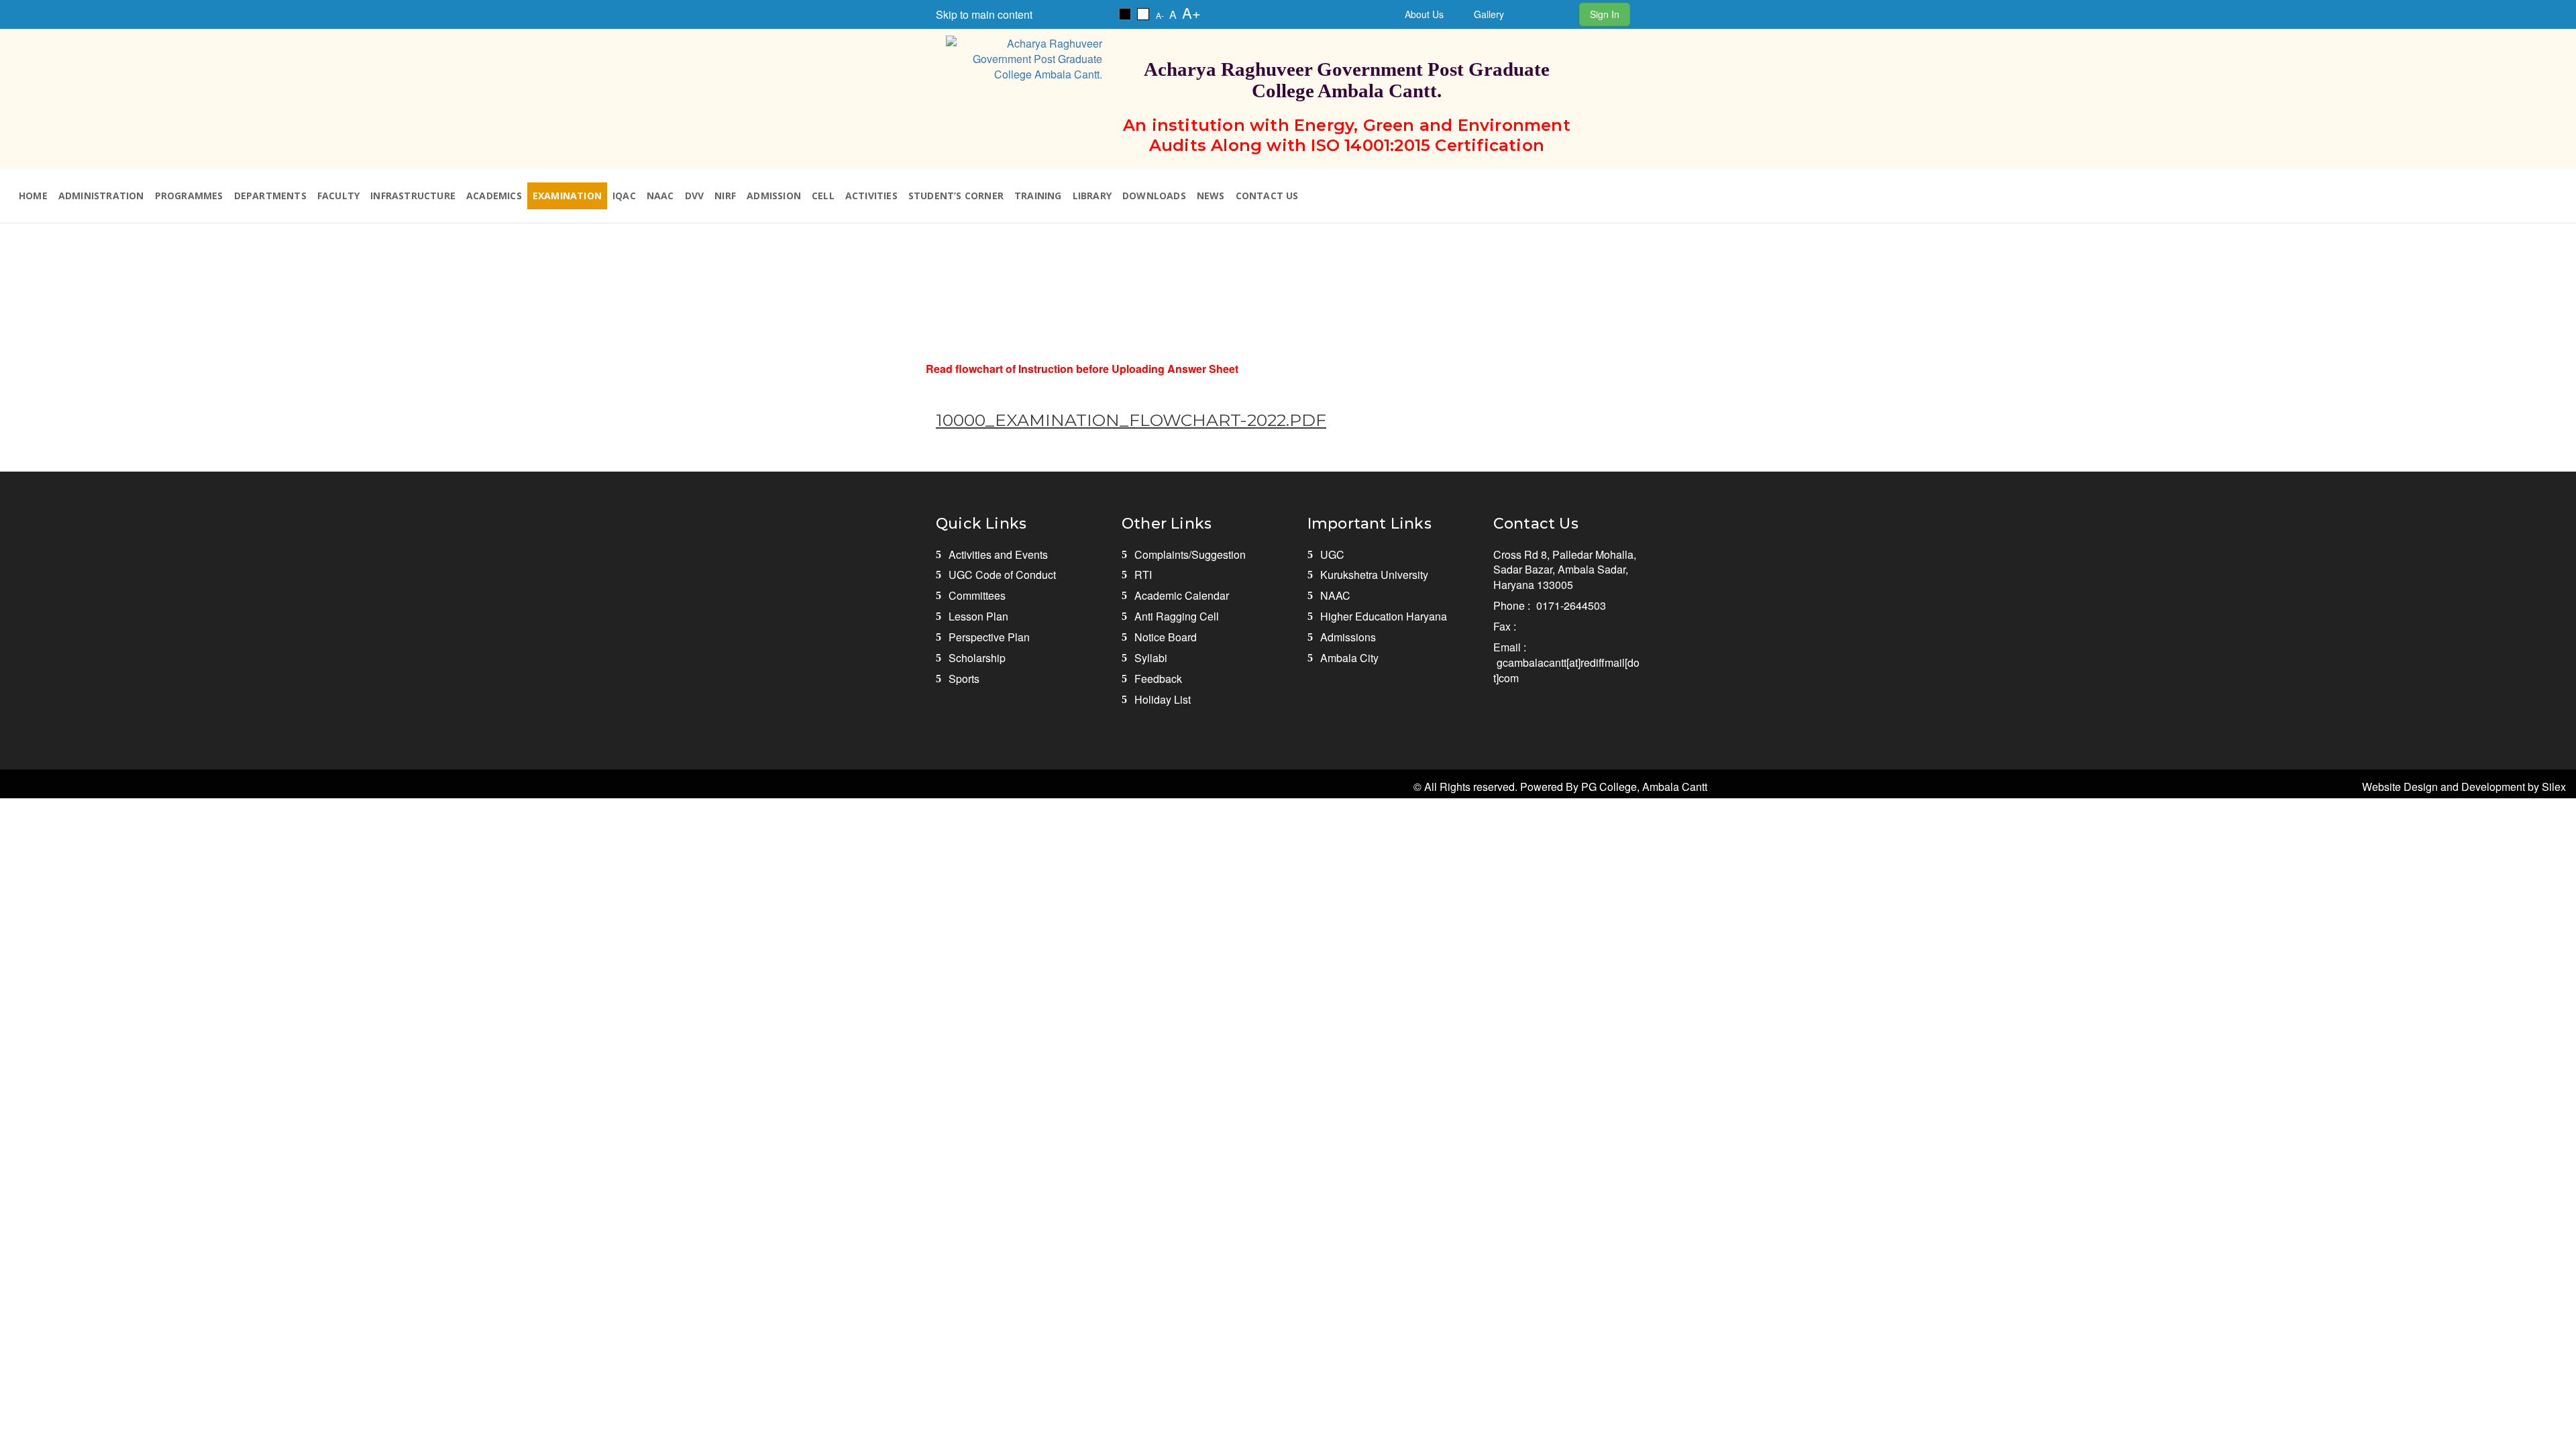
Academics (494, 196)
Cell (823, 196)
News (1211, 196)
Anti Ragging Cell (1177, 616)
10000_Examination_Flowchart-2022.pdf (1131, 420)
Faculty (338, 196)
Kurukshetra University (1374, 575)
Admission (774, 196)
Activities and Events (998, 554)
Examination (567, 196)
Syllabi (1151, 658)
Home (33, 196)
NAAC (660, 196)
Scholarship (977, 658)
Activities (871, 196)
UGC (1332, 554)
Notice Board (1166, 637)
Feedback (1158, 679)
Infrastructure (413, 196)
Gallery (1489, 14)
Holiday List (1163, 699)
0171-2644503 (1571, 605)
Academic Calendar (1182, 595)
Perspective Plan (989, 637)
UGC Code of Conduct (1002, 575)
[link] (1125, 14)
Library (1092, 196)
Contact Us (1267, 196)
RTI (1143, 575)
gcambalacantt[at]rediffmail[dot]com (1566, 670)
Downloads (1154, 196)
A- (1160, 15)
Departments (270, 196)
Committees (977, 595)
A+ (1191, 12)
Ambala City (1349, 658)
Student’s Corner (956, 196)
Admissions (1348, 637)
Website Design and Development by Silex (2464, 787)
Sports (964, 679)
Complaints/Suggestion (1190, 554)
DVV (695, 196)
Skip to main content (984, 14)
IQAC (624, 196)
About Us (1424, 14)
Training (1038, 196)
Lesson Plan (978, 616)
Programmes (189, 196)
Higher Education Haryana (1384, 616)
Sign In (1605, 14)
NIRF (725, 196)
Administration (101, 196)
